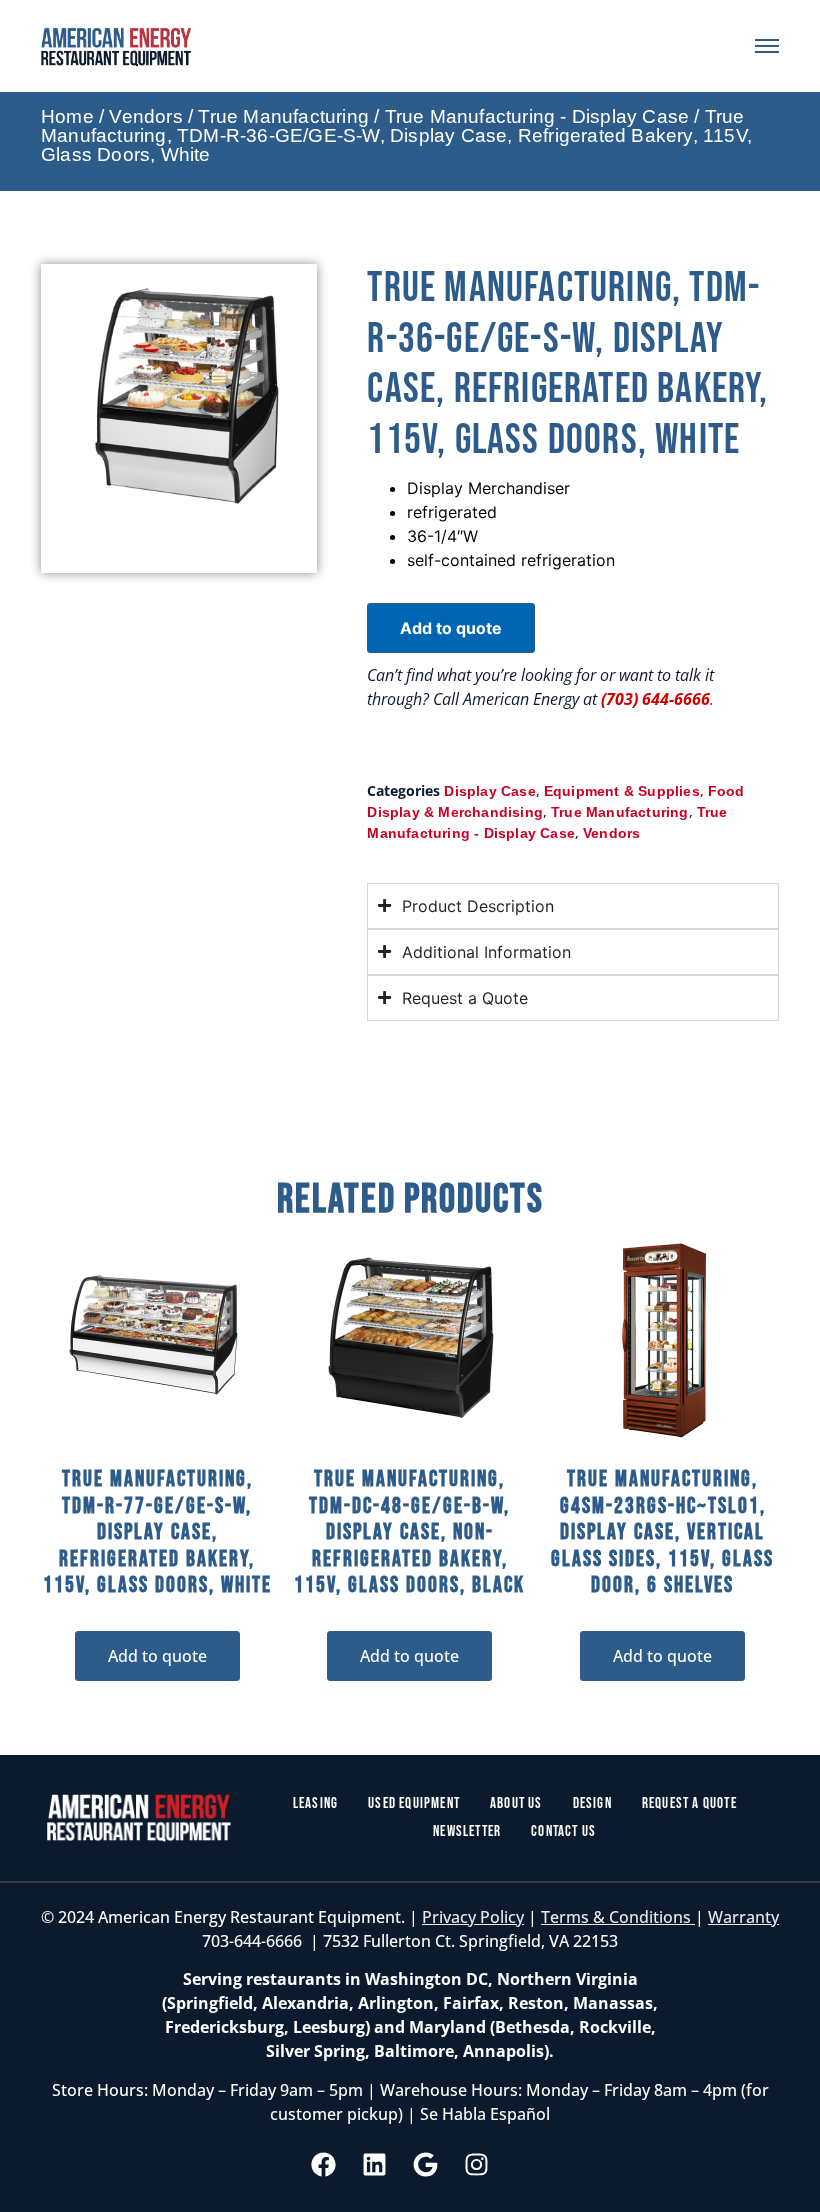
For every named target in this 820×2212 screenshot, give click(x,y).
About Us (516, 1803)
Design (592, 1803)
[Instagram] (477, 2165)
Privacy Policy (473, 1917)
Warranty (743, 1917)
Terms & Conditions (618, 1917)
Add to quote (451, 628)
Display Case (489, 791)
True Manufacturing (283, 116)
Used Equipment (414, 1803)
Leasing (315, 1803)
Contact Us (563, 1831)
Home (67, 116)
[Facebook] (324, 2165)
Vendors (145, 116)
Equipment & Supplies (622, 791)
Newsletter (467, 1831)
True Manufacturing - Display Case (537, 116)
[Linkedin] (375, 2165)
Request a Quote (689, 1803)
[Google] (426, 2165)
